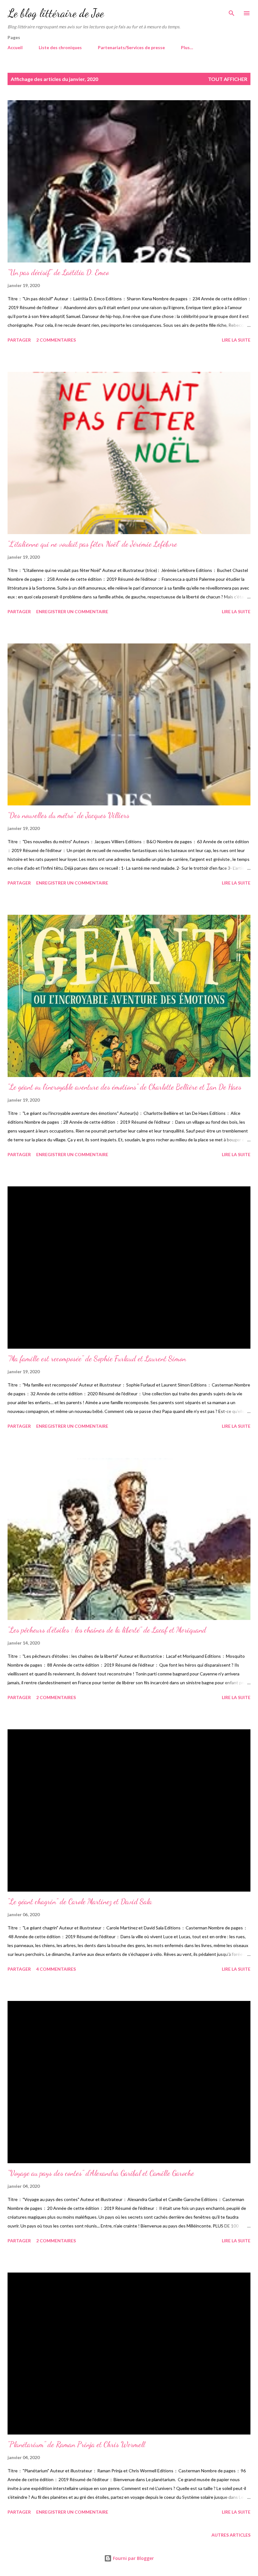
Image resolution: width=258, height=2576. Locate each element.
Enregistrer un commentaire (72, 611)
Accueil (15, 47)
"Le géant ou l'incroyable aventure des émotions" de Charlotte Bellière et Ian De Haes (124, 1087)
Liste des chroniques (60, 47)
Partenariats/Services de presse (131, 47)
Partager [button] (19, 340)
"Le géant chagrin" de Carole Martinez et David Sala (80, 1902)
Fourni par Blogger (133, 2558)
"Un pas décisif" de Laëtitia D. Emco (58, 272)
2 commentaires (56, 340)
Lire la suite (236, 340)
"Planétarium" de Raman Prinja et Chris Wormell (76, 2444)
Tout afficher (228, 79)
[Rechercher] (232, 11)
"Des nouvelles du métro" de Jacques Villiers (68, 815)
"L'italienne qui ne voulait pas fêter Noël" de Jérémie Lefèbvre (92, 544)
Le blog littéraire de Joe (56, 13)
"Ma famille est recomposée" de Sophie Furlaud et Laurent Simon (97, 1359)
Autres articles (231, 2535)
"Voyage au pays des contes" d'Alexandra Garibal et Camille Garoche (101, 2173)
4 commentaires (56, 1969)
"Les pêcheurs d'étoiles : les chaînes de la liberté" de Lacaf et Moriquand (107, 1630)
